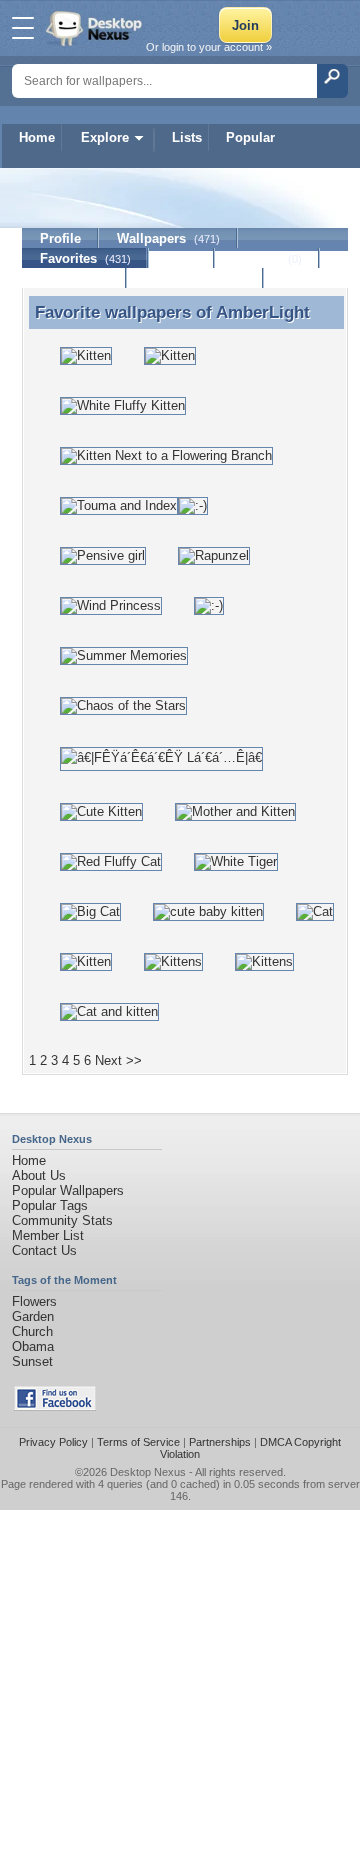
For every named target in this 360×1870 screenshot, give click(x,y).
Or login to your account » (209, 47)
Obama (33, 1346)
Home (37, 137)
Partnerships (220, 1442)
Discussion (74, 278)
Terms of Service (138, 1442)
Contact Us (44, 1250)
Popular (250, 137)
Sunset (32, 1361)
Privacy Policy (53, 1442)
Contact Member (195, 278)
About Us (39, 1175)
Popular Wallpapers (68, 1190)
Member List (48, 1235)
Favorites (85, 258)
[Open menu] (23, 28)
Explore (105, 137)
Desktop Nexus (148, 1472)
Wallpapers (168, 238)
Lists (187, 137)
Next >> (118, 1060)
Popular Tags (50, 1205)
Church (32, 1331)
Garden (33, 1316)
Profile (60, 238)
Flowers (34, 1301)
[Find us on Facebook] (55, 1406)
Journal (267, 258)
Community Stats (62, 1220)
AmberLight (263, 312)
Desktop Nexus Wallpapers (96, 28)
